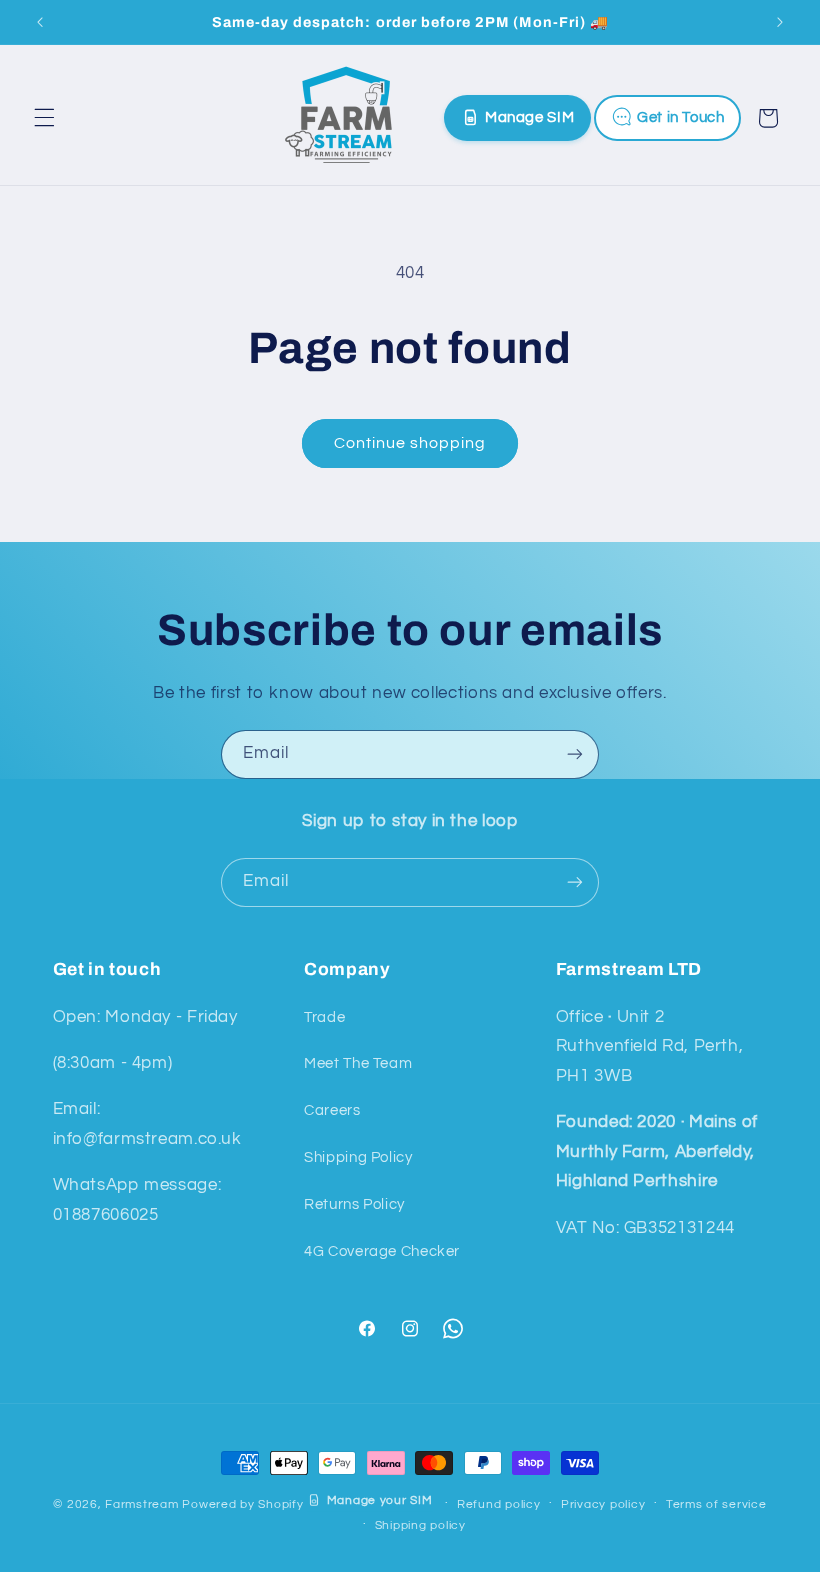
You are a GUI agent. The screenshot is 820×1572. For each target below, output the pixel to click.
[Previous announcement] (40, 22)
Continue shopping (410, 443)
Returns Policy (354, 1204)
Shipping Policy (358, 1157)
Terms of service (716, 1504)
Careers (332, 1110)
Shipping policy (420, 1525)
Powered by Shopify (242, 1503)
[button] (44, 118)
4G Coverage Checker (382, 1251)
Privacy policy (603, 1504)
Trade (324, 1017)
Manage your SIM (379, 1500)
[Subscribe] (575, 754)
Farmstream (141, 1503)
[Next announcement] (780, 22)
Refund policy (499, 1504)
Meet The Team (358, 1063)
